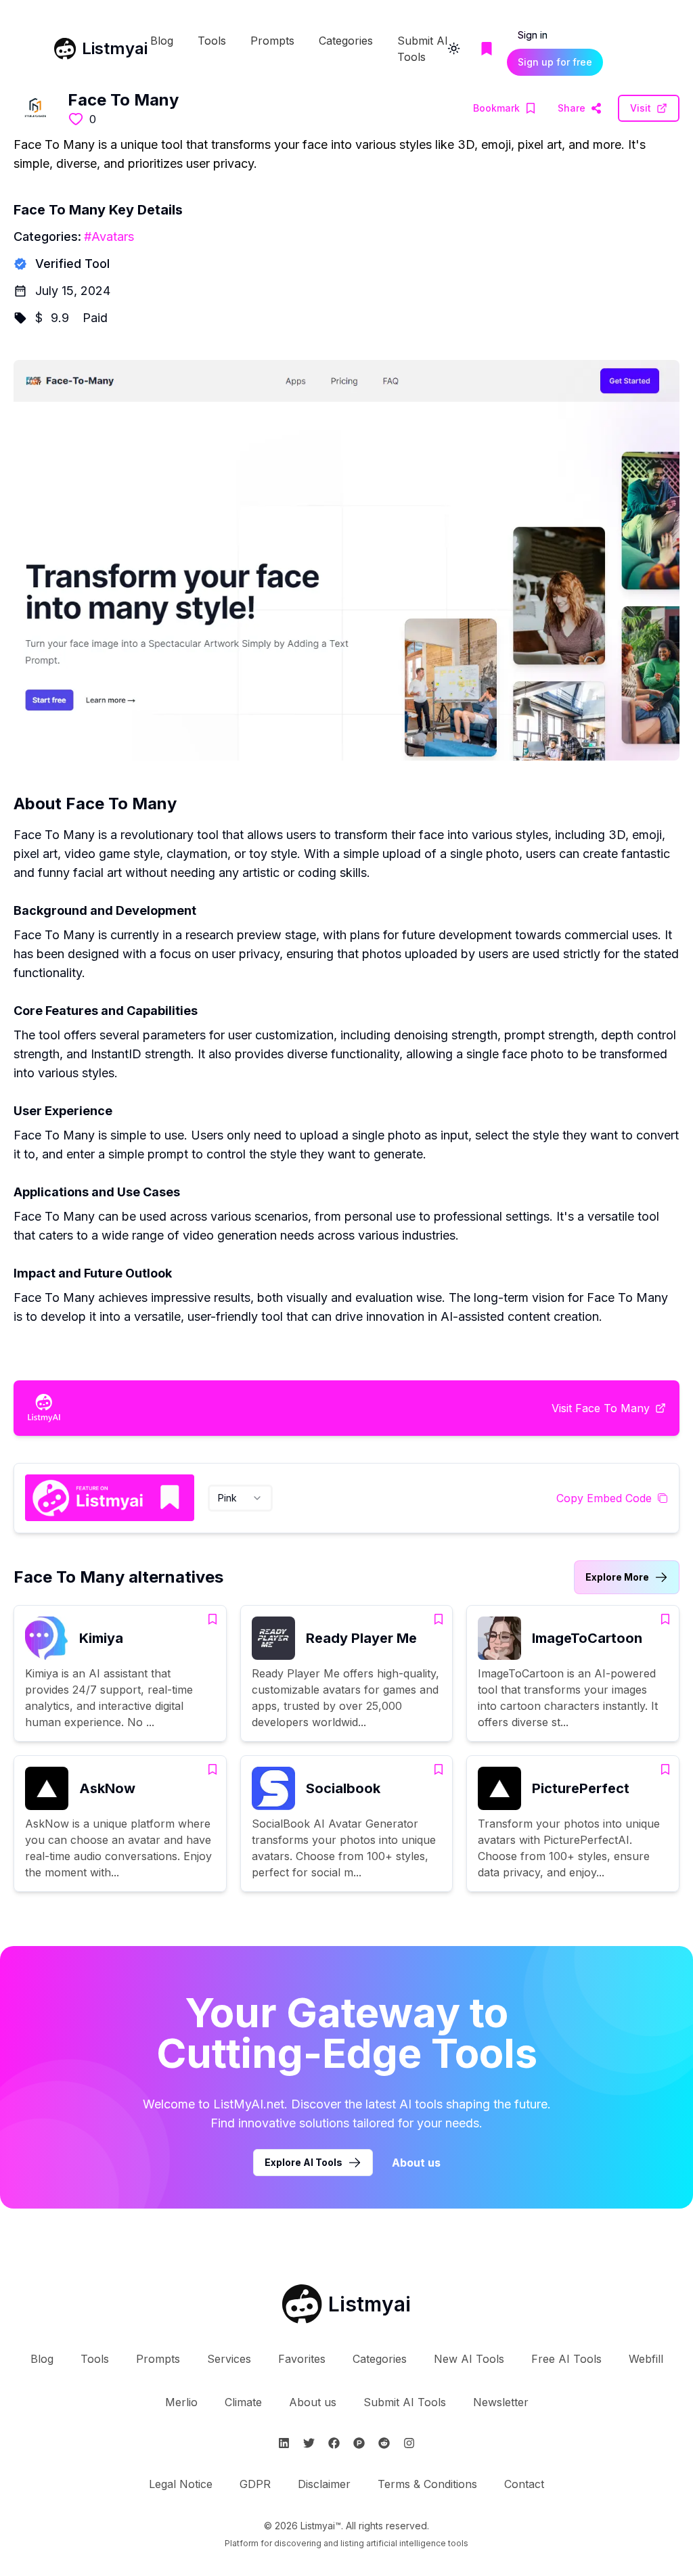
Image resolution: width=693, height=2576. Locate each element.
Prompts (272, 41)
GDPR (255, 2484)
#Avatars (109, 236)
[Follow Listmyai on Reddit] (384, 2443)
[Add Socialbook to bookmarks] (439, 1769)
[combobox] (240, 1498)
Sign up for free (555, 62)
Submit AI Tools (405, 2402)
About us (416, 2163)
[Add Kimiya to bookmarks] (213, 1619)
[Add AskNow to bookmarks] (213, 1769)
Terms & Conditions (427, 2484)
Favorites (302, 2359)
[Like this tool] (76, 119)
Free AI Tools (566, 2359)
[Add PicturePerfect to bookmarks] (665, 1769)
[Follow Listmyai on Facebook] (334, 2443)
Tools (212, 41)
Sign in (533, 35)
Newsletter (501, 2402)
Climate (243, 2402)
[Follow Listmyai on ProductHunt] (359, 2443)
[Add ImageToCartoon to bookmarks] (665, 1619)
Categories (346, 41)
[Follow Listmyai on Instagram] (409, 2443)
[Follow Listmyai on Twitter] (309, 2443)
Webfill (646, 2359)
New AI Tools (469, 2359)
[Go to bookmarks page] (487, 49)
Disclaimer (324, 2484)
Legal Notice (181, 2484)
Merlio (181, 2402)
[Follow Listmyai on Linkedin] (284, 2443)
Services (229, 2359)
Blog (162, 41)
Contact (524, 2484)
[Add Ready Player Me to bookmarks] (439, 1619)
